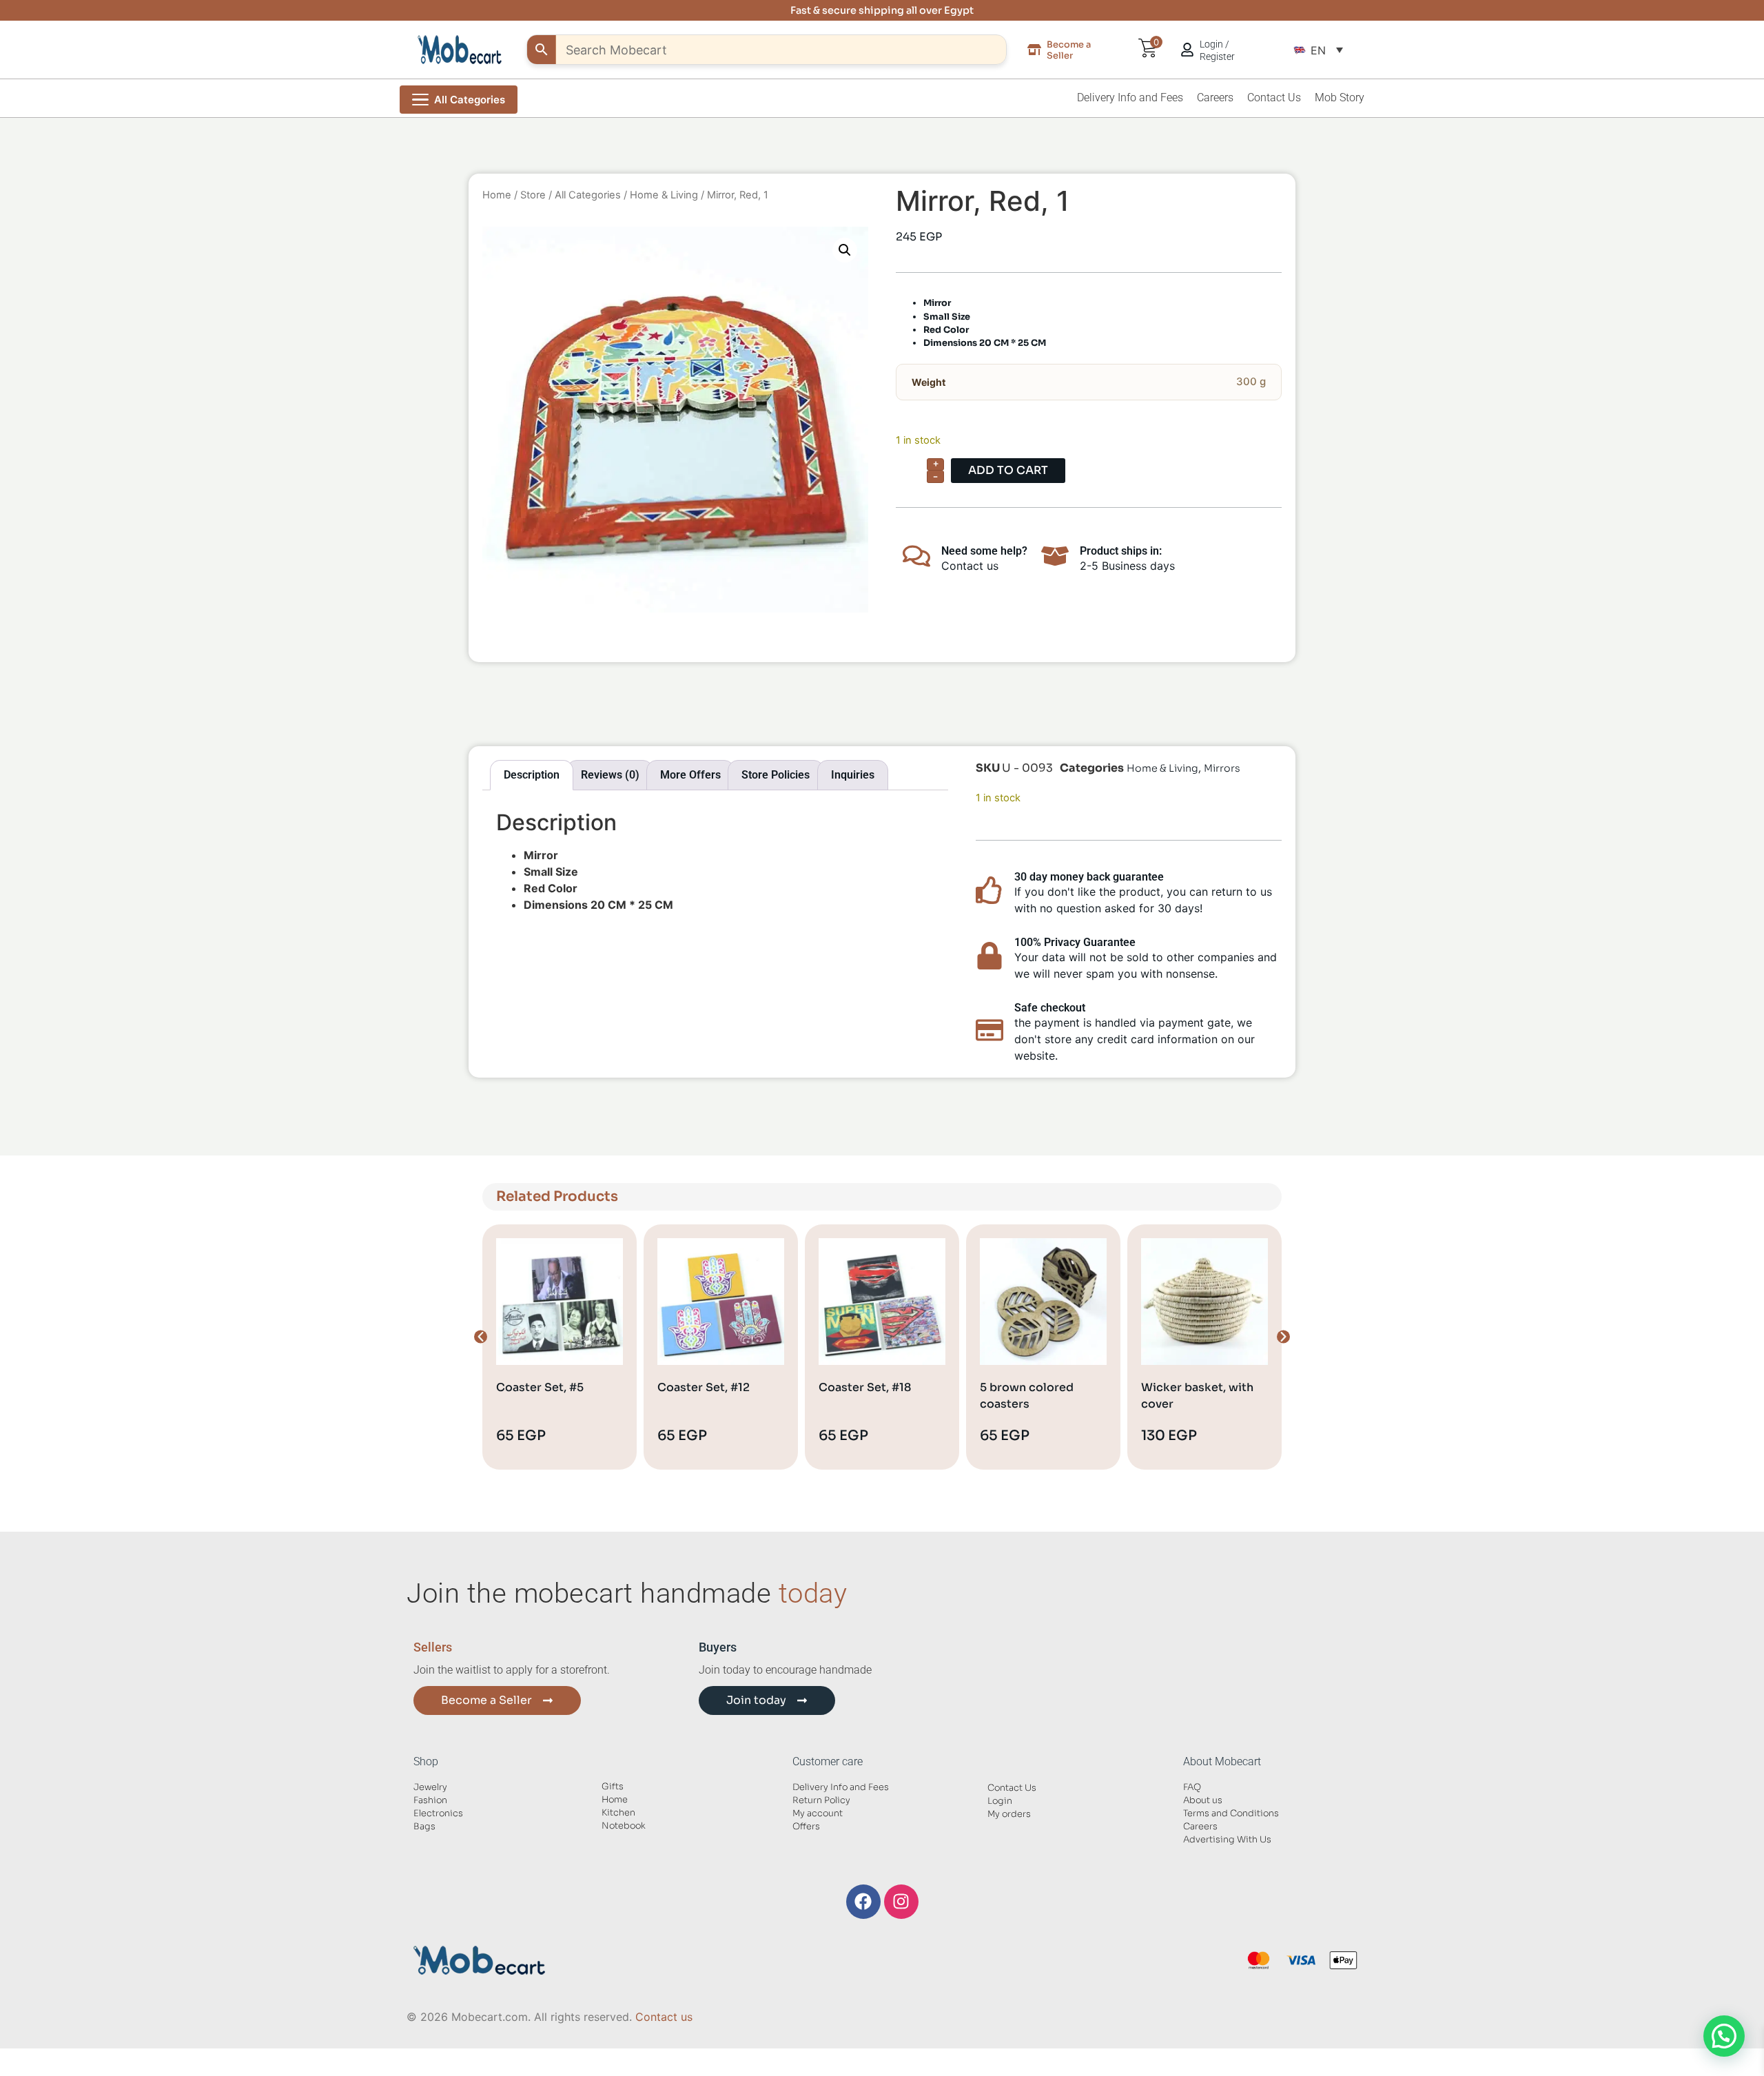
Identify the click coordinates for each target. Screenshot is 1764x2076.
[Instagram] (901, 1902)
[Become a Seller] (1034, 50)
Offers (806, 1827)
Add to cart (1008, 470)
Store (533, 195)
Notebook (624, 1826)
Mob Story (1340, 97)
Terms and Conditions (1231, 1813)
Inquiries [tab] (853, 775)
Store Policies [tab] (776, 775)
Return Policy (821, 1800)
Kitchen (618, 1813)
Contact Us (1274, 97)
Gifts (613, 1787)
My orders (1009, 1814)
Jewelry (430, 1787)
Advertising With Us (1227, 1840)
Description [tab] (532, 775)
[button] (1318, 50)
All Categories (588, 195)
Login (1000, 1801)
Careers (1215, 97)
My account (818, 1813)
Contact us (664, 2017)
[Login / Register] (1187, 50)
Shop (426, 1761)
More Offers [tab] (690, 775)
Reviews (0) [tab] (610, 775)
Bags (424, 1827)
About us (1203, 1800)
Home (497, 195)
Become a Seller (1069, 50)
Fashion (430, 1800)
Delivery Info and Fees (1130, 97)
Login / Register (1217, 50)
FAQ (1192, 1787)
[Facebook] (863, 1902)
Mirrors (1222, 768)
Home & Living (664, 195)
